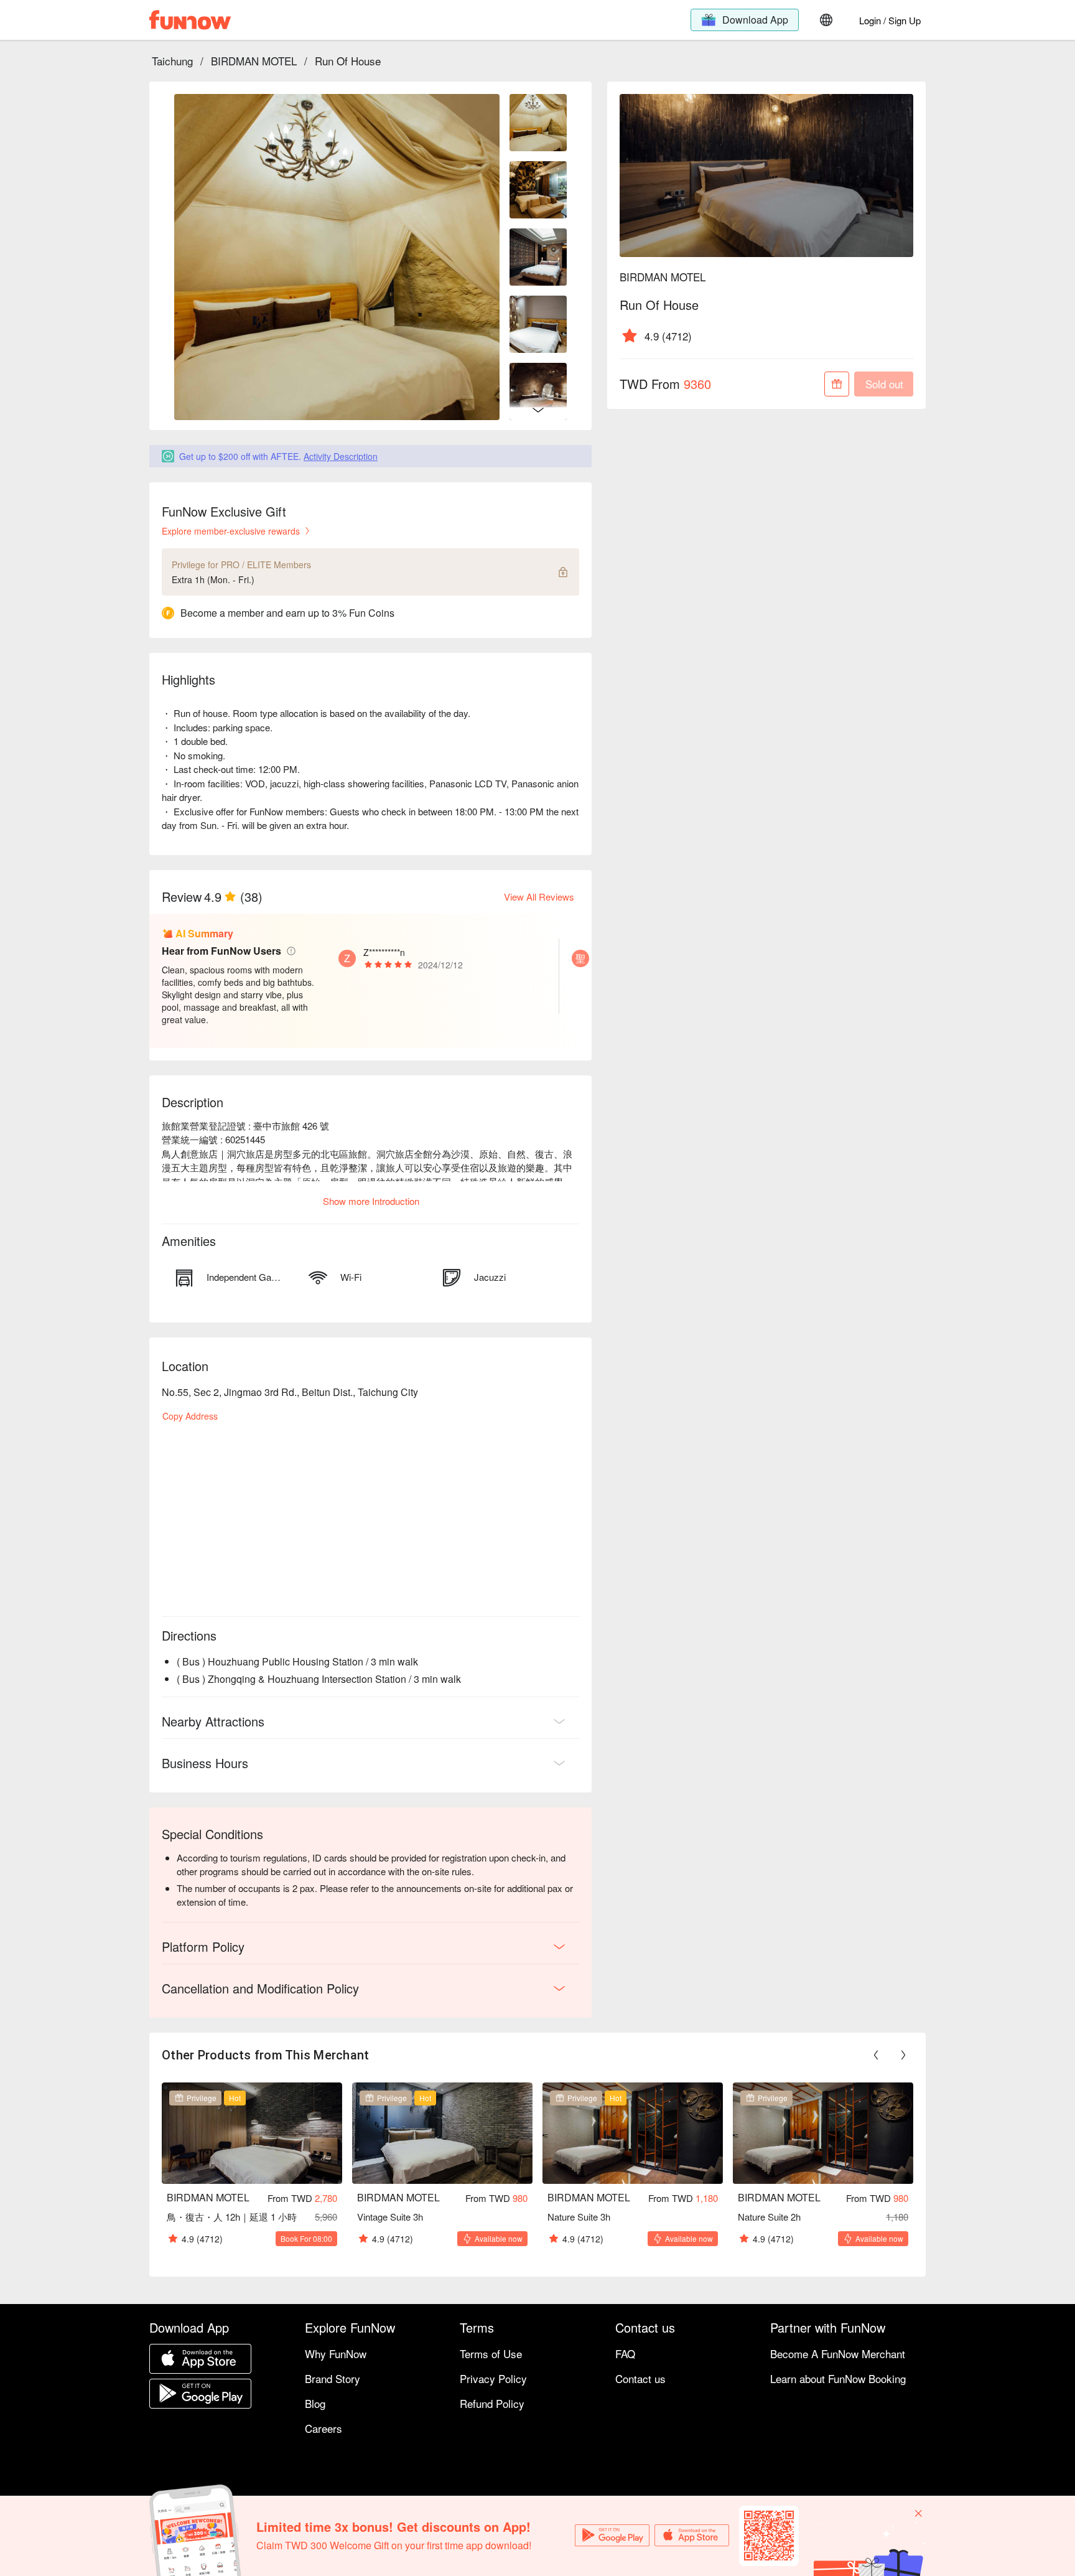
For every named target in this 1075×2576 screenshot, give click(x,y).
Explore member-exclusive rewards (231, 531)
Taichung (172, 61)
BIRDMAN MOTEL (254, 61)
